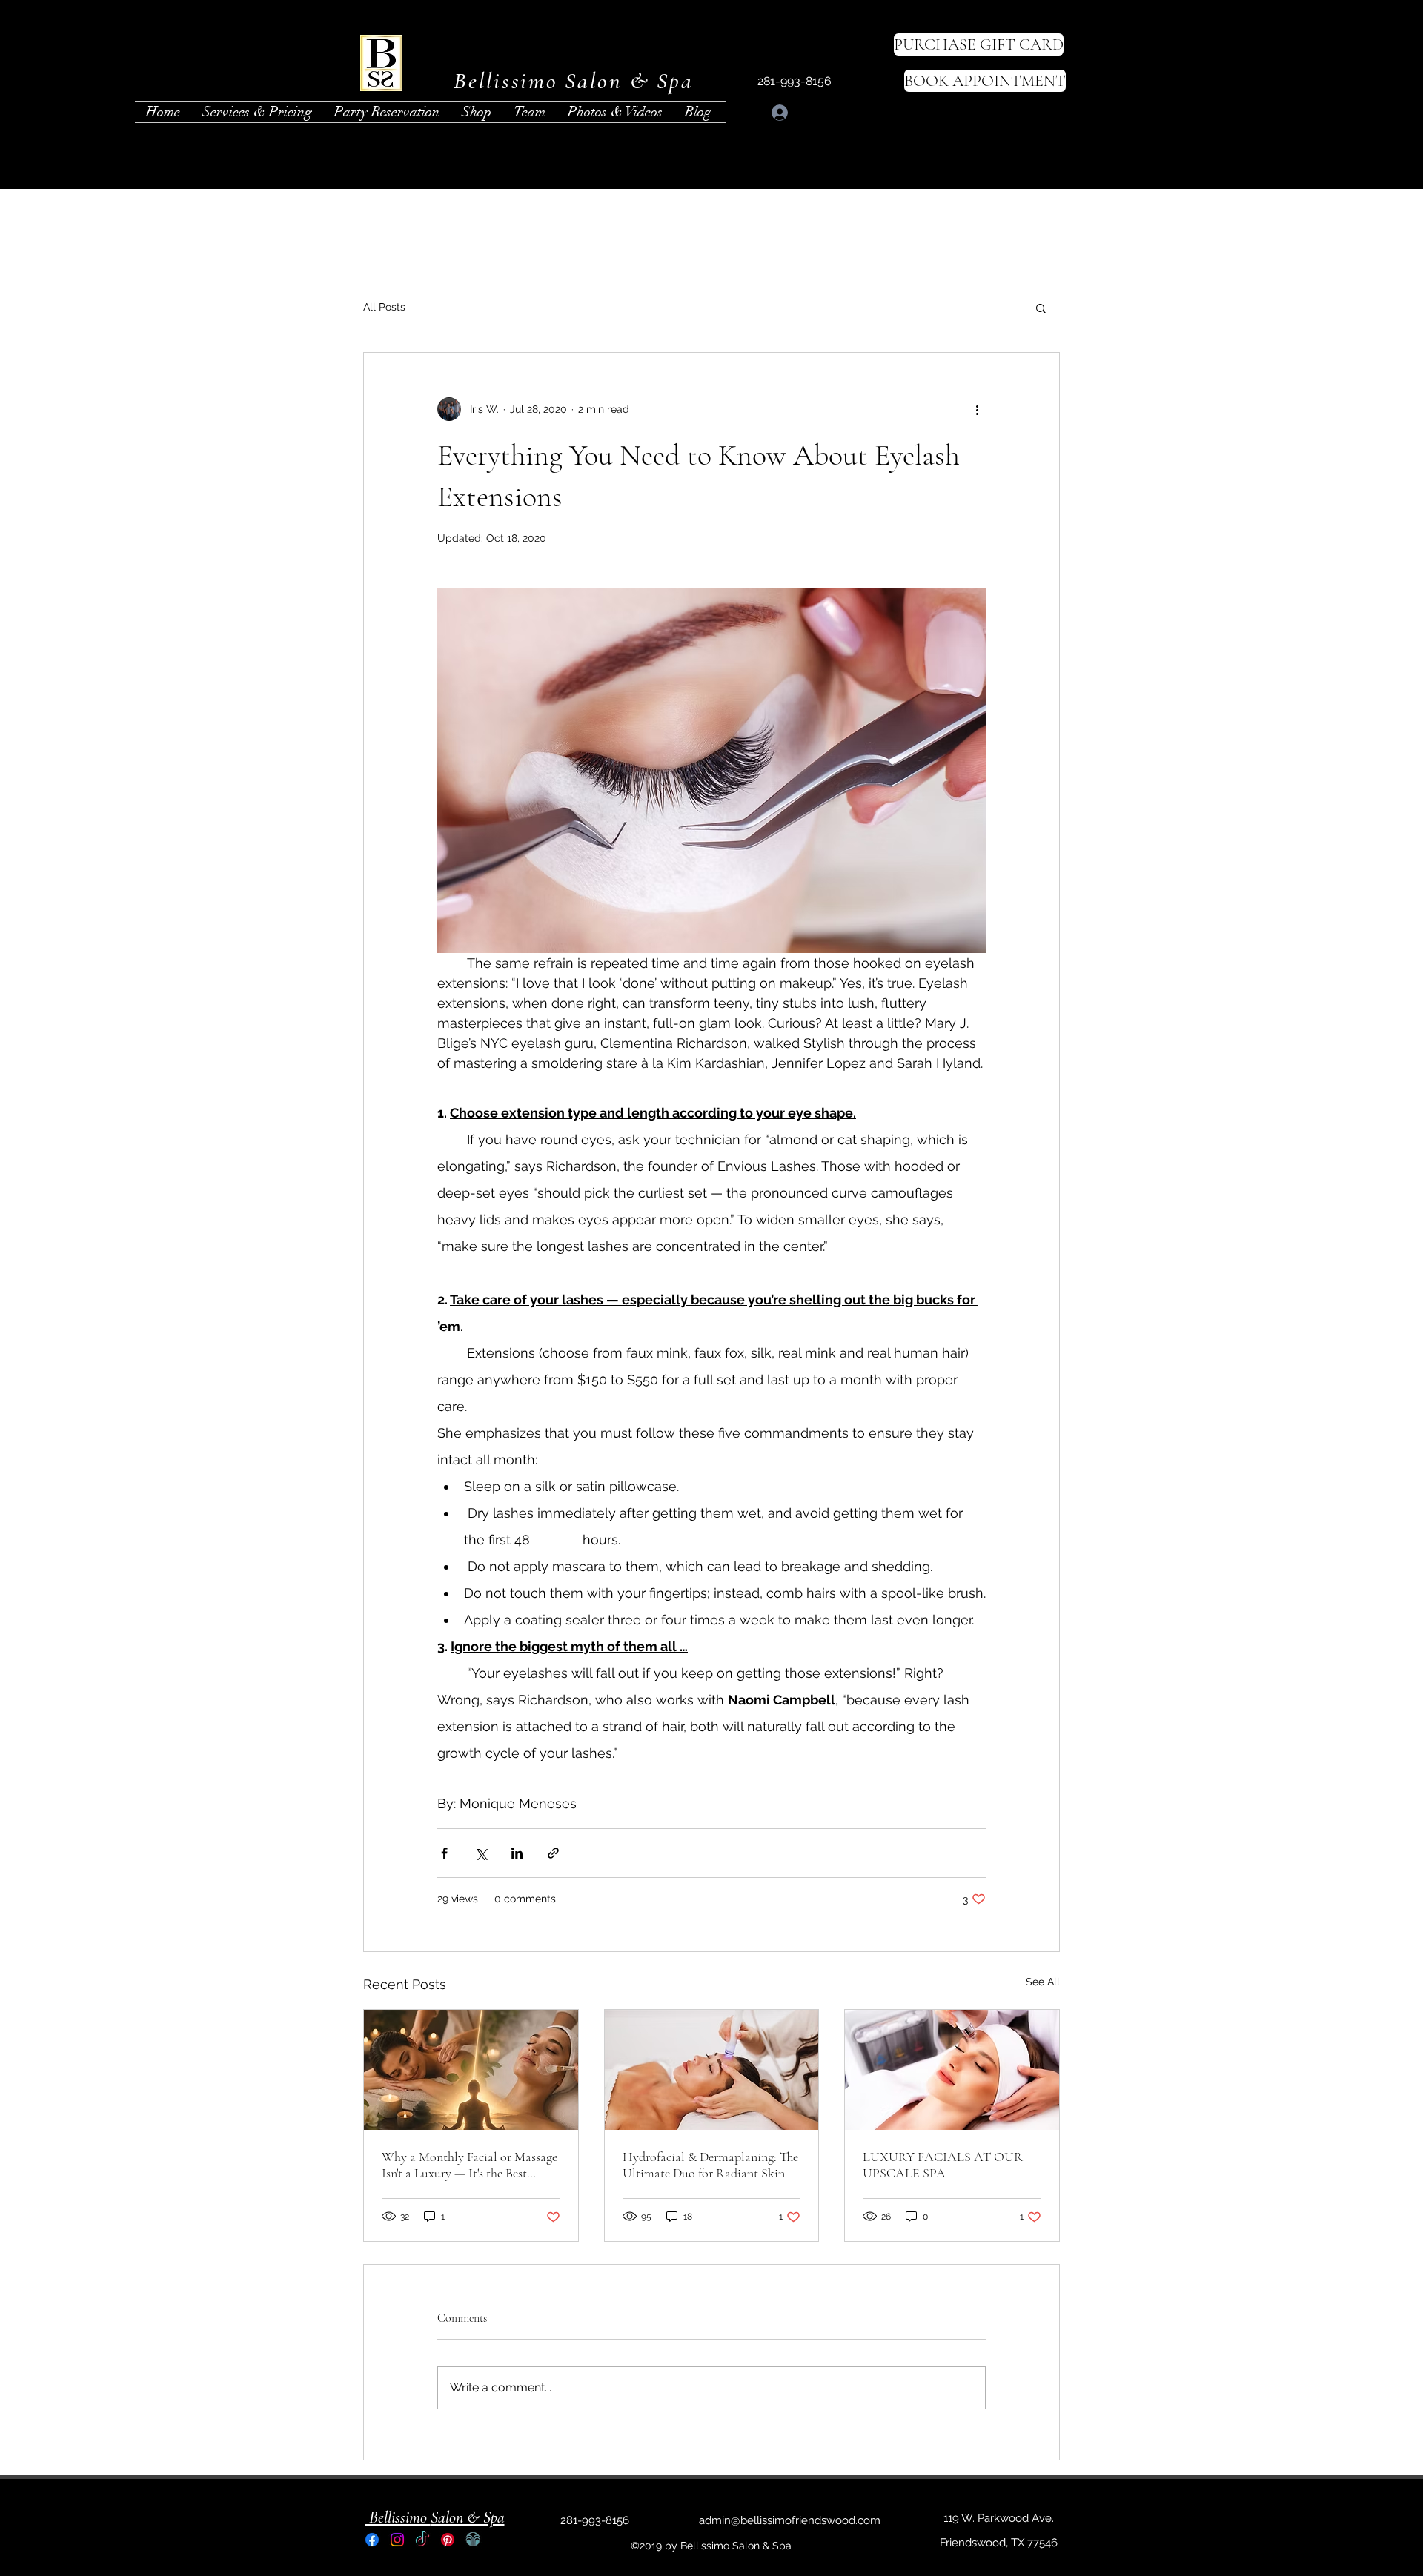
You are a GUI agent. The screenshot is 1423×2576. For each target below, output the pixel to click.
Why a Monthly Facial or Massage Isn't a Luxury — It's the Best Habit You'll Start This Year (470, 2165)
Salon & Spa (468, 2517)
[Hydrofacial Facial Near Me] (712, 2070)
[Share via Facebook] (444, 1853)
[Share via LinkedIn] (517, 1853)
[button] (1041, 308)
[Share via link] (553, 1853)
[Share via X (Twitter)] (481, 1853)
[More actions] (977, 409)
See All (1043, 1982)
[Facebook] (372, 2540)
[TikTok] (422, 2540)
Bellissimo (398, 2517)
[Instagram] (397, 2540)
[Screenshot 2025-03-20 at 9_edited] (473, 2540)
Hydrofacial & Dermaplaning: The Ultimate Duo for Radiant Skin (710, 2165)
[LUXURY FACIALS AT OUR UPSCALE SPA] (952, 2070)
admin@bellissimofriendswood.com (790, 2520)
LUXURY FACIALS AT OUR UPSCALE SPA (943, 2165)
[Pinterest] (448, 2540)
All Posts (384, 307)
